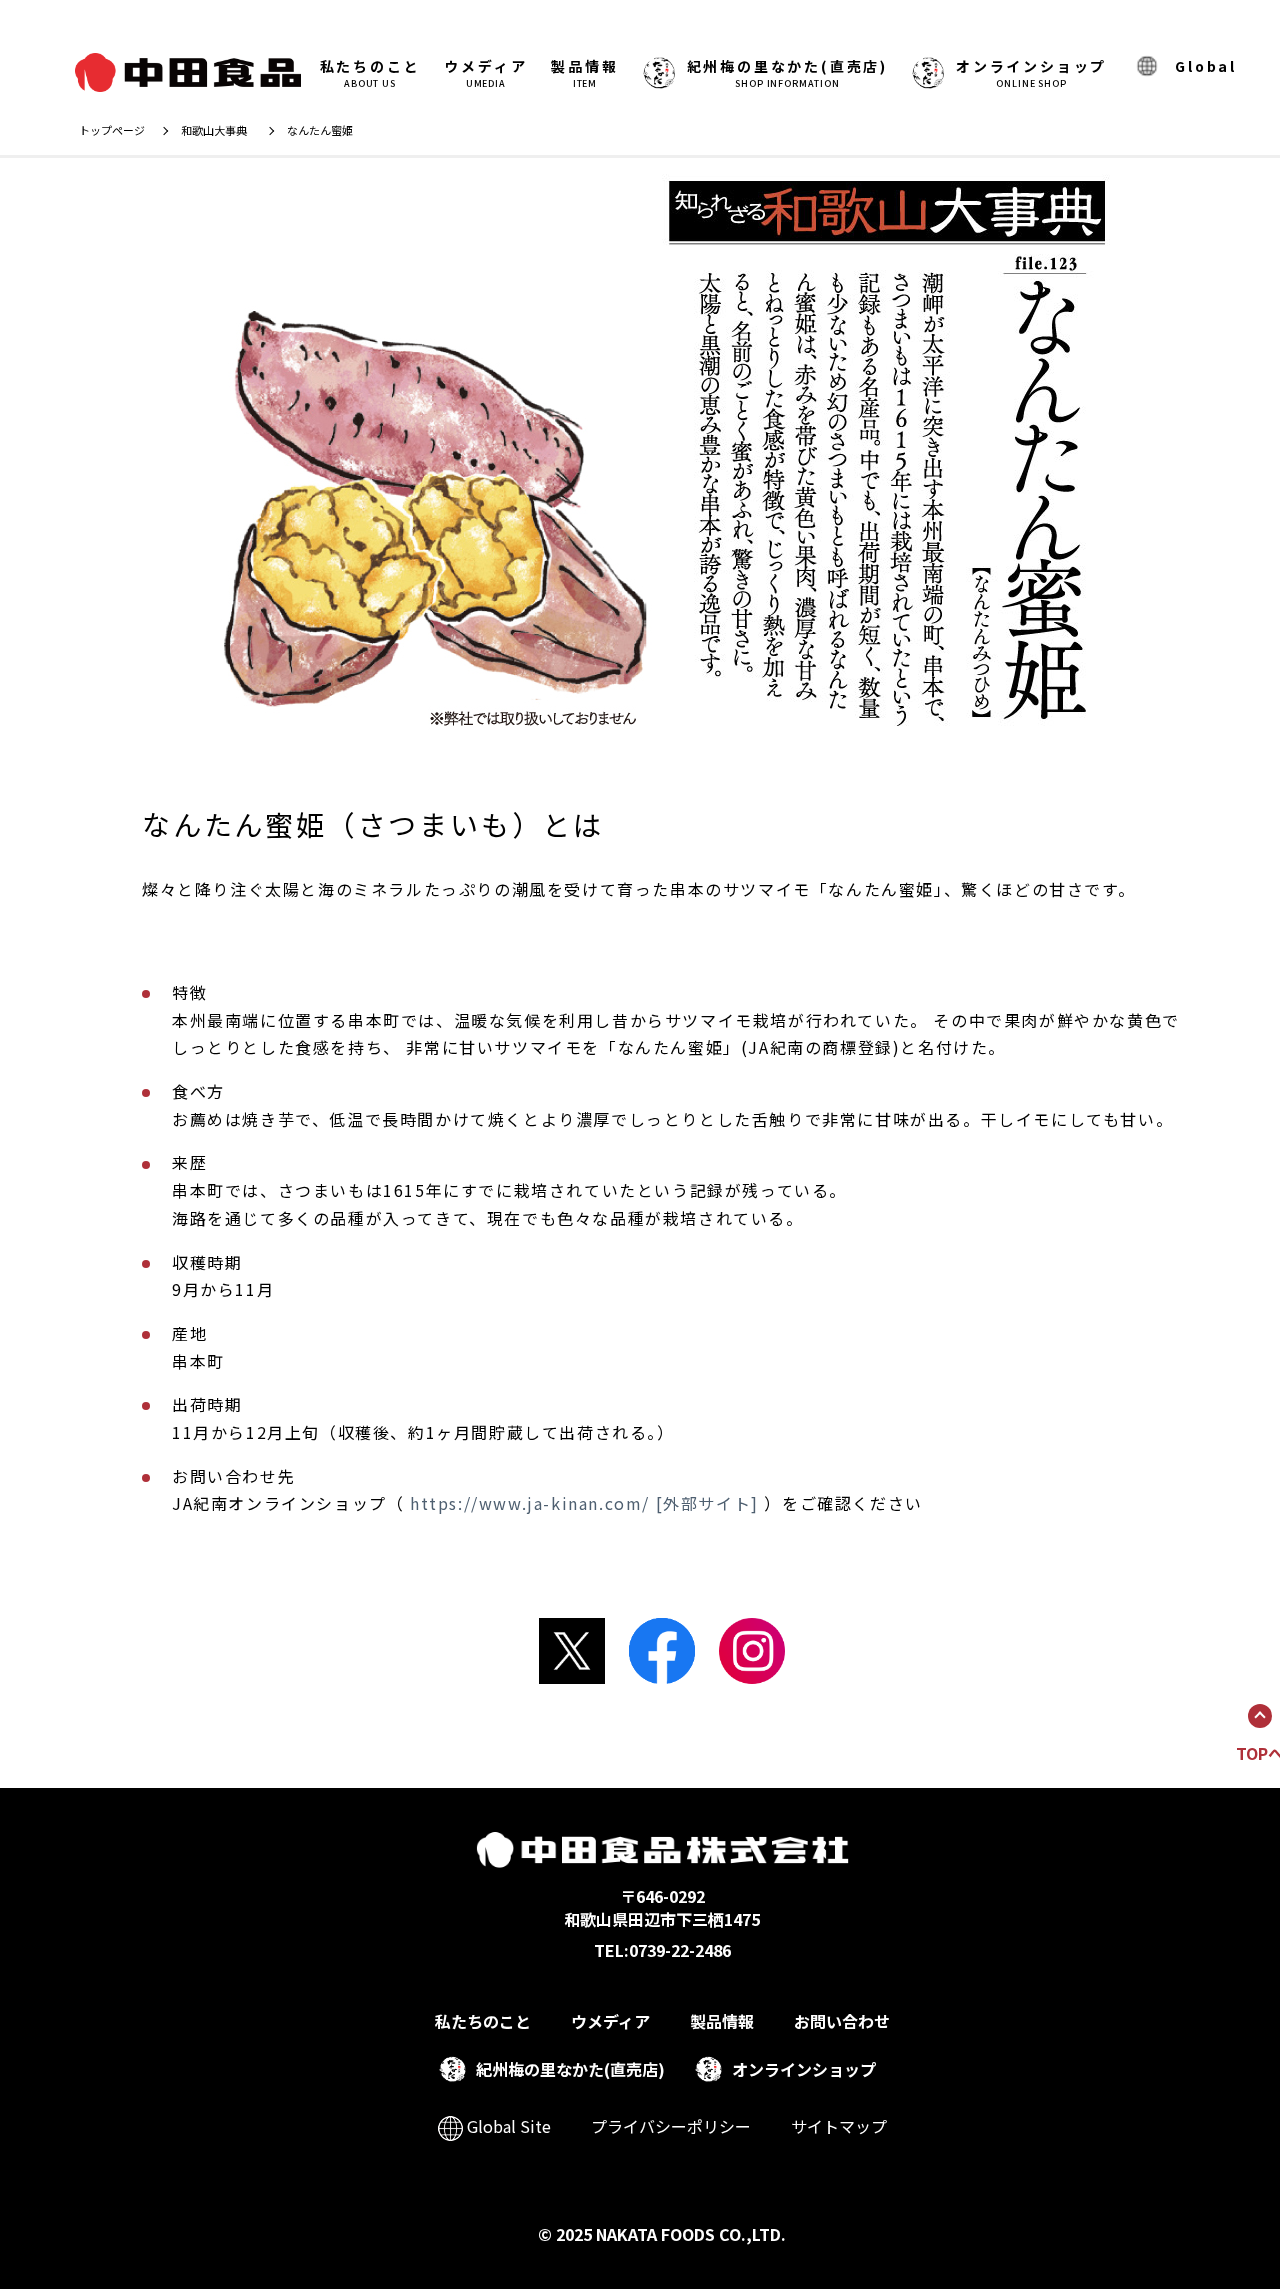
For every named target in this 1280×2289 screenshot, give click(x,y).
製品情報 (584, 73)
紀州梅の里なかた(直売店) (570, 2069)
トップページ (112, 130)
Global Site (507, 2126)
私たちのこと (370, 73)
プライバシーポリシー (671, 2126)
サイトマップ (839, 2126)
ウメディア (485, 73)
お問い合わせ (842, 2021)
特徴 (189, 992)
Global (1206, 66)
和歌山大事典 (214, 130)
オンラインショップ (1031, 73)
